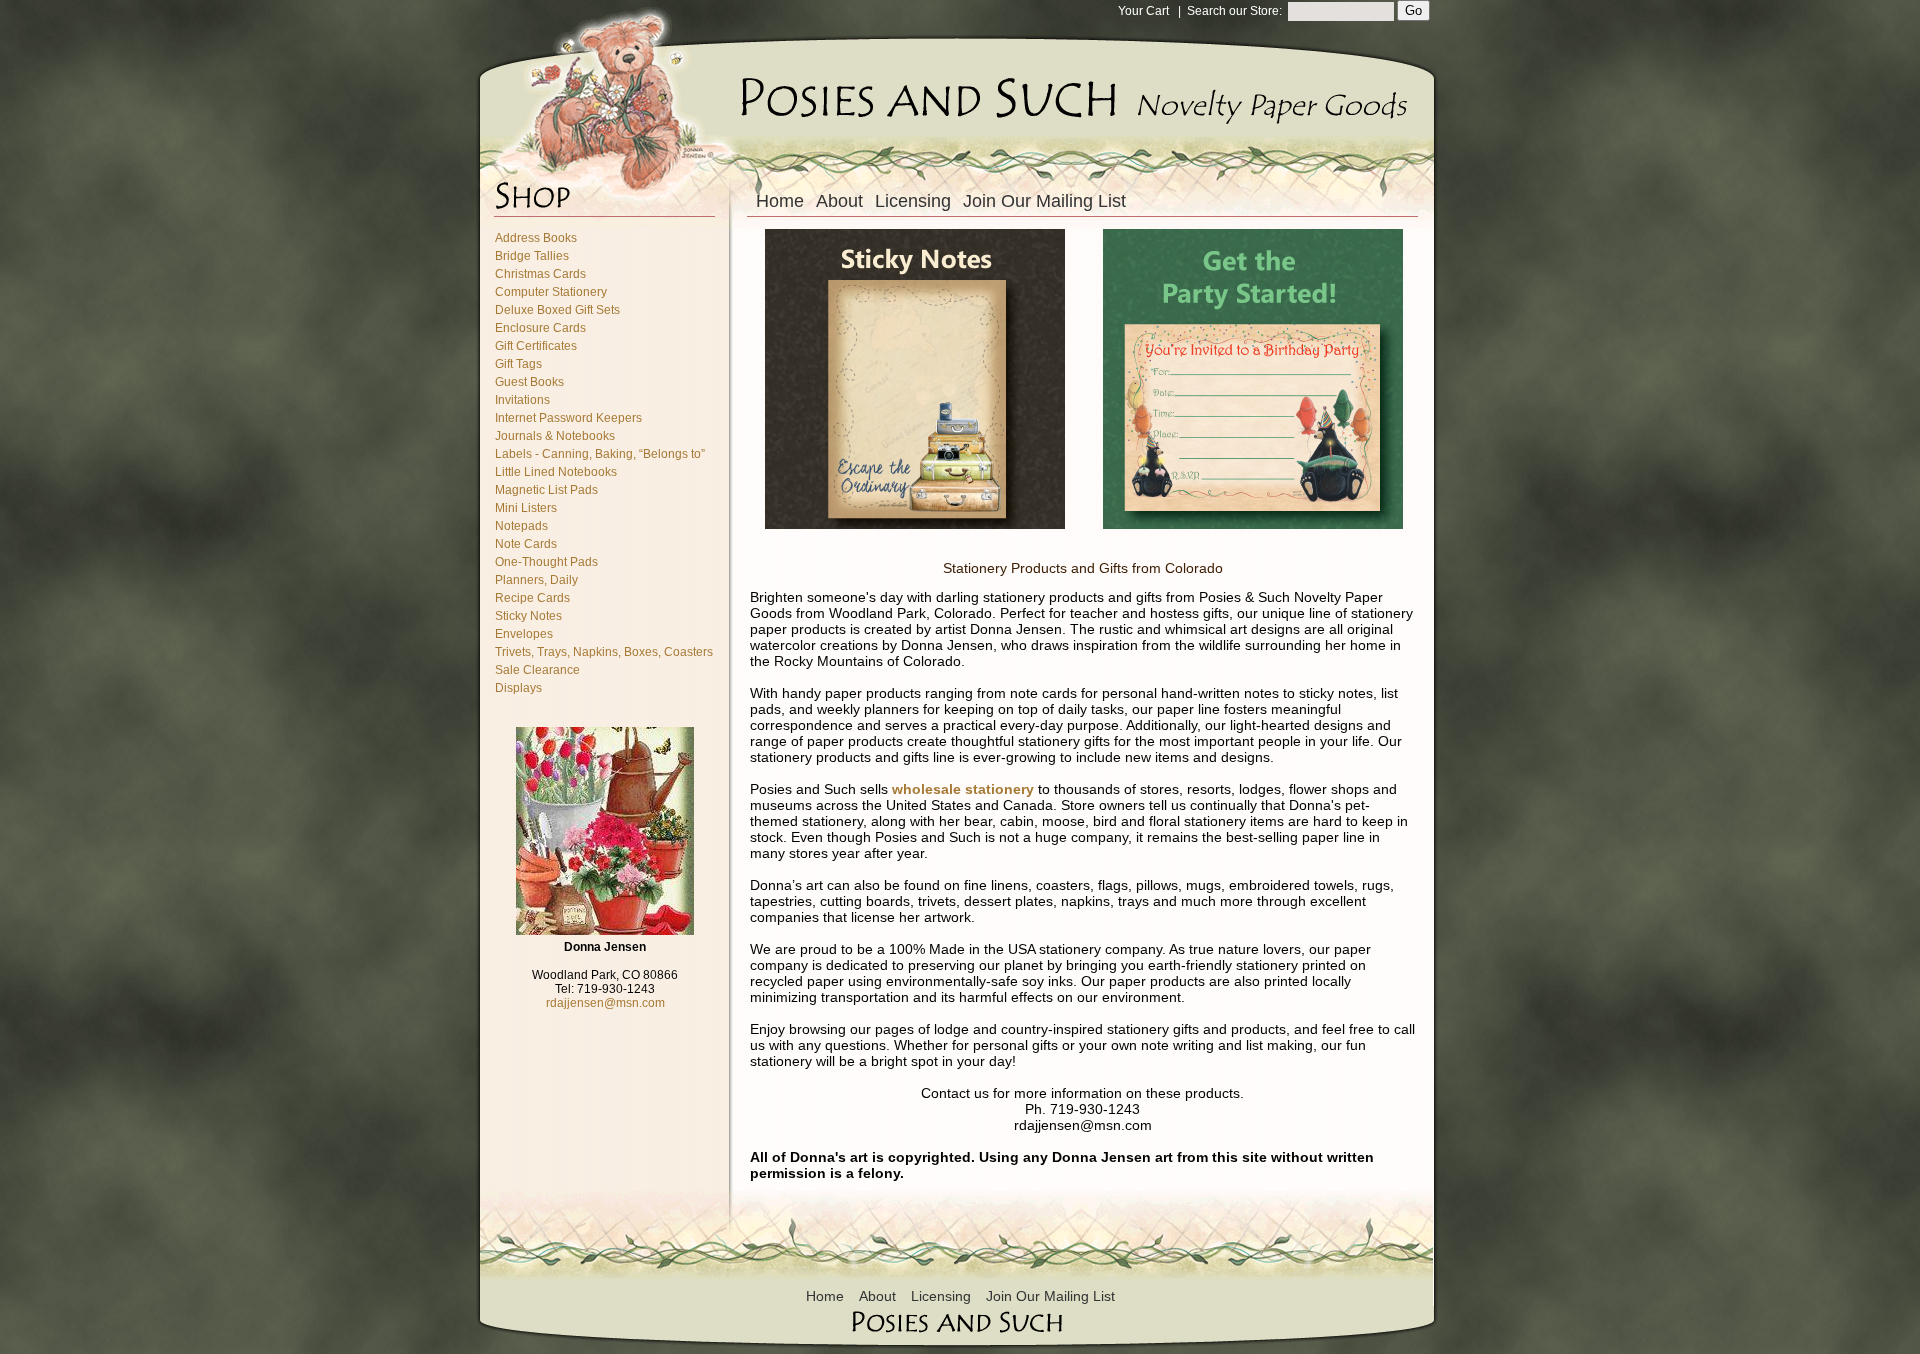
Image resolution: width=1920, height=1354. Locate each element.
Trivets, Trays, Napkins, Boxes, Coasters (604, 652)
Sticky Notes (528, 616)
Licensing (913, 201)
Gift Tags (518, 364)
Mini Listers (526, 508)
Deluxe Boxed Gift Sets (557, 310)
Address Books (536, 238)
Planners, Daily (536, 580)
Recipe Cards (532, 598)
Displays (518, 688)
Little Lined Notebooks (556, 472)
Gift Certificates (536, 346)
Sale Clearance (537, 670)
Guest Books (529, 382)
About (839, 201)
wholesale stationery (963, 789)
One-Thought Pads (546, 562)
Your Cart (1143, 11)
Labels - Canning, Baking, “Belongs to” (600, 454)
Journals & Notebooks (555, 436)
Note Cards (526, 544)
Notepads (521, 526)
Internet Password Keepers (568, 418)
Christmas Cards (540, 274)
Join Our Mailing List (1044, 201)
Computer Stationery (551, 292)
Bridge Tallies (532, 256)
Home (780, 201)
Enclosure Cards (540, 328)
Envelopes (524, 634)
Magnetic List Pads (546, 490)
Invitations (522, 400)
